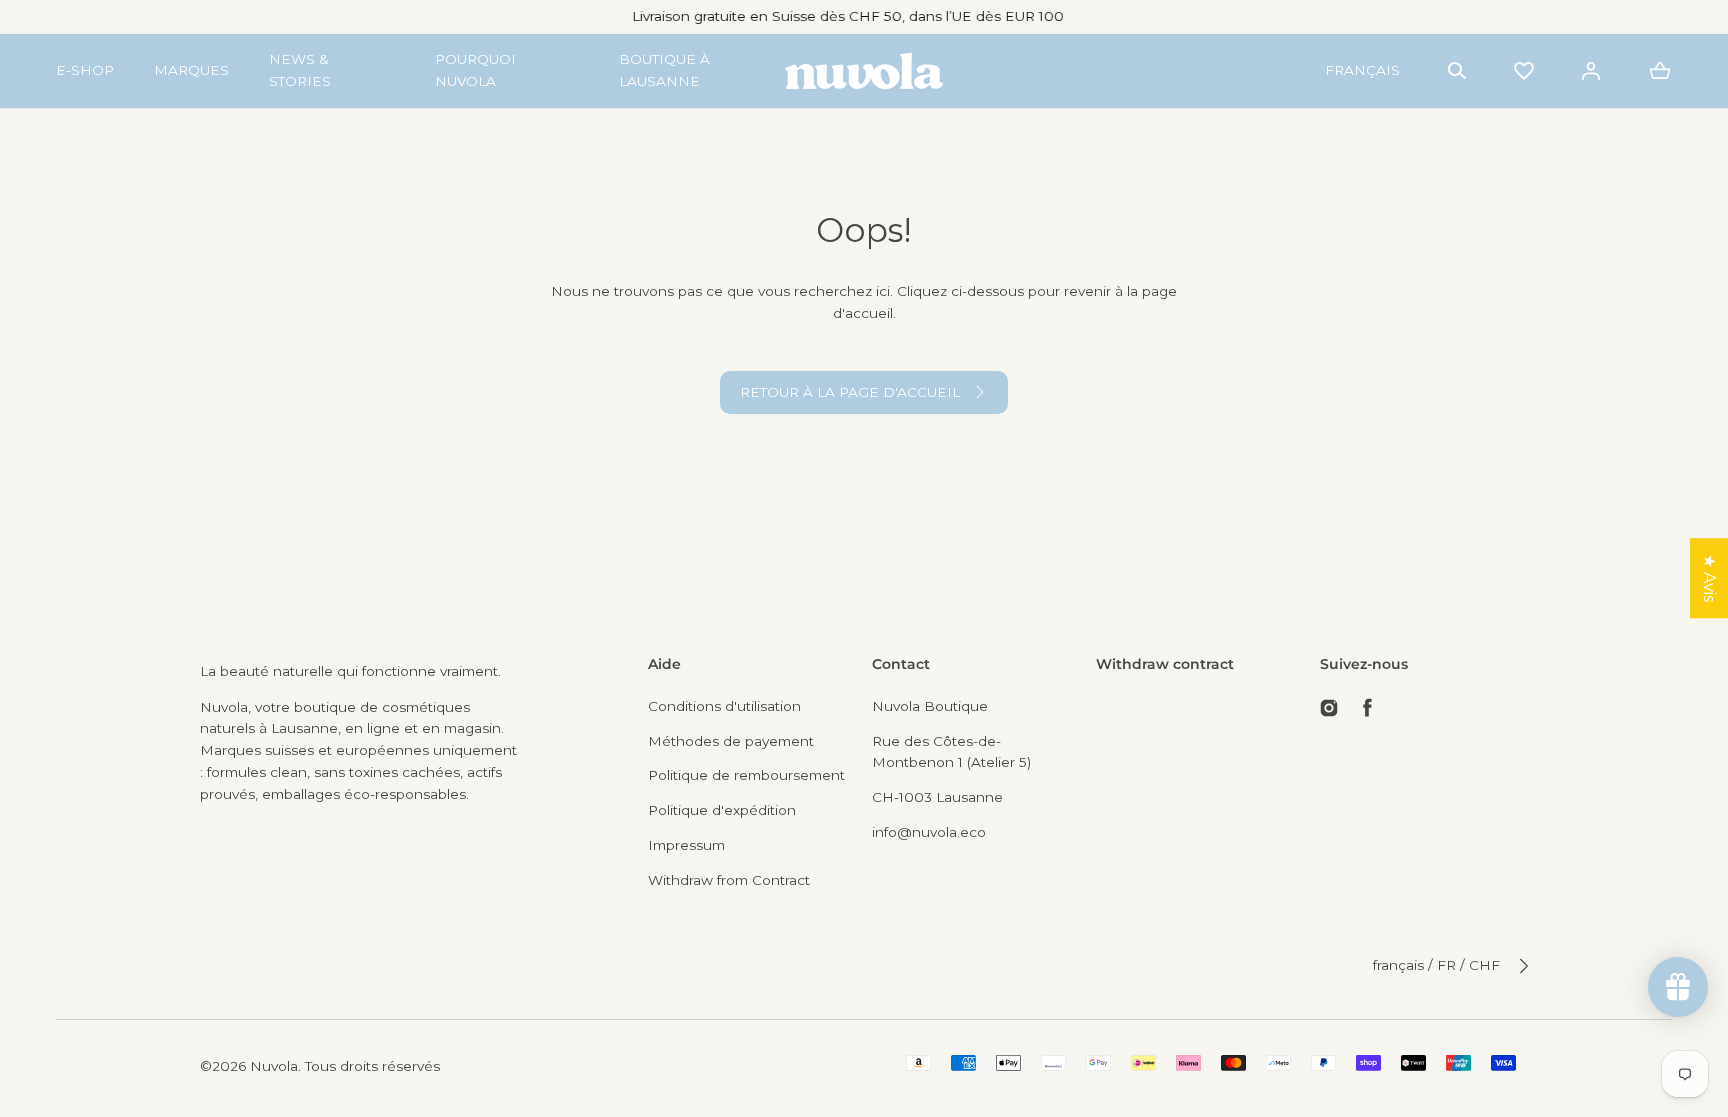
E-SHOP (85, 70)
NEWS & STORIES (300, 70)
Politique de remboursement (746, 775)
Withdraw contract (1165, 664)
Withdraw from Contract (729, 880)
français (1362, 70)
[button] (1457, 71)
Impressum (686, 845)
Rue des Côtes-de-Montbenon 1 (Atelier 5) (951, 752)
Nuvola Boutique (930, 706)
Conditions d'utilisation (724, 706)
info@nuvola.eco (929, 832)
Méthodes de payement (731, 741)
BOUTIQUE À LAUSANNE (664, 70)
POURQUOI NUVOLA (475, 70)
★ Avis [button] (1709, 578)
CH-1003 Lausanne (937, 797)
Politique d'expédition (722, 810)
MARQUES (191, 70)
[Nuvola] (864, 71)
